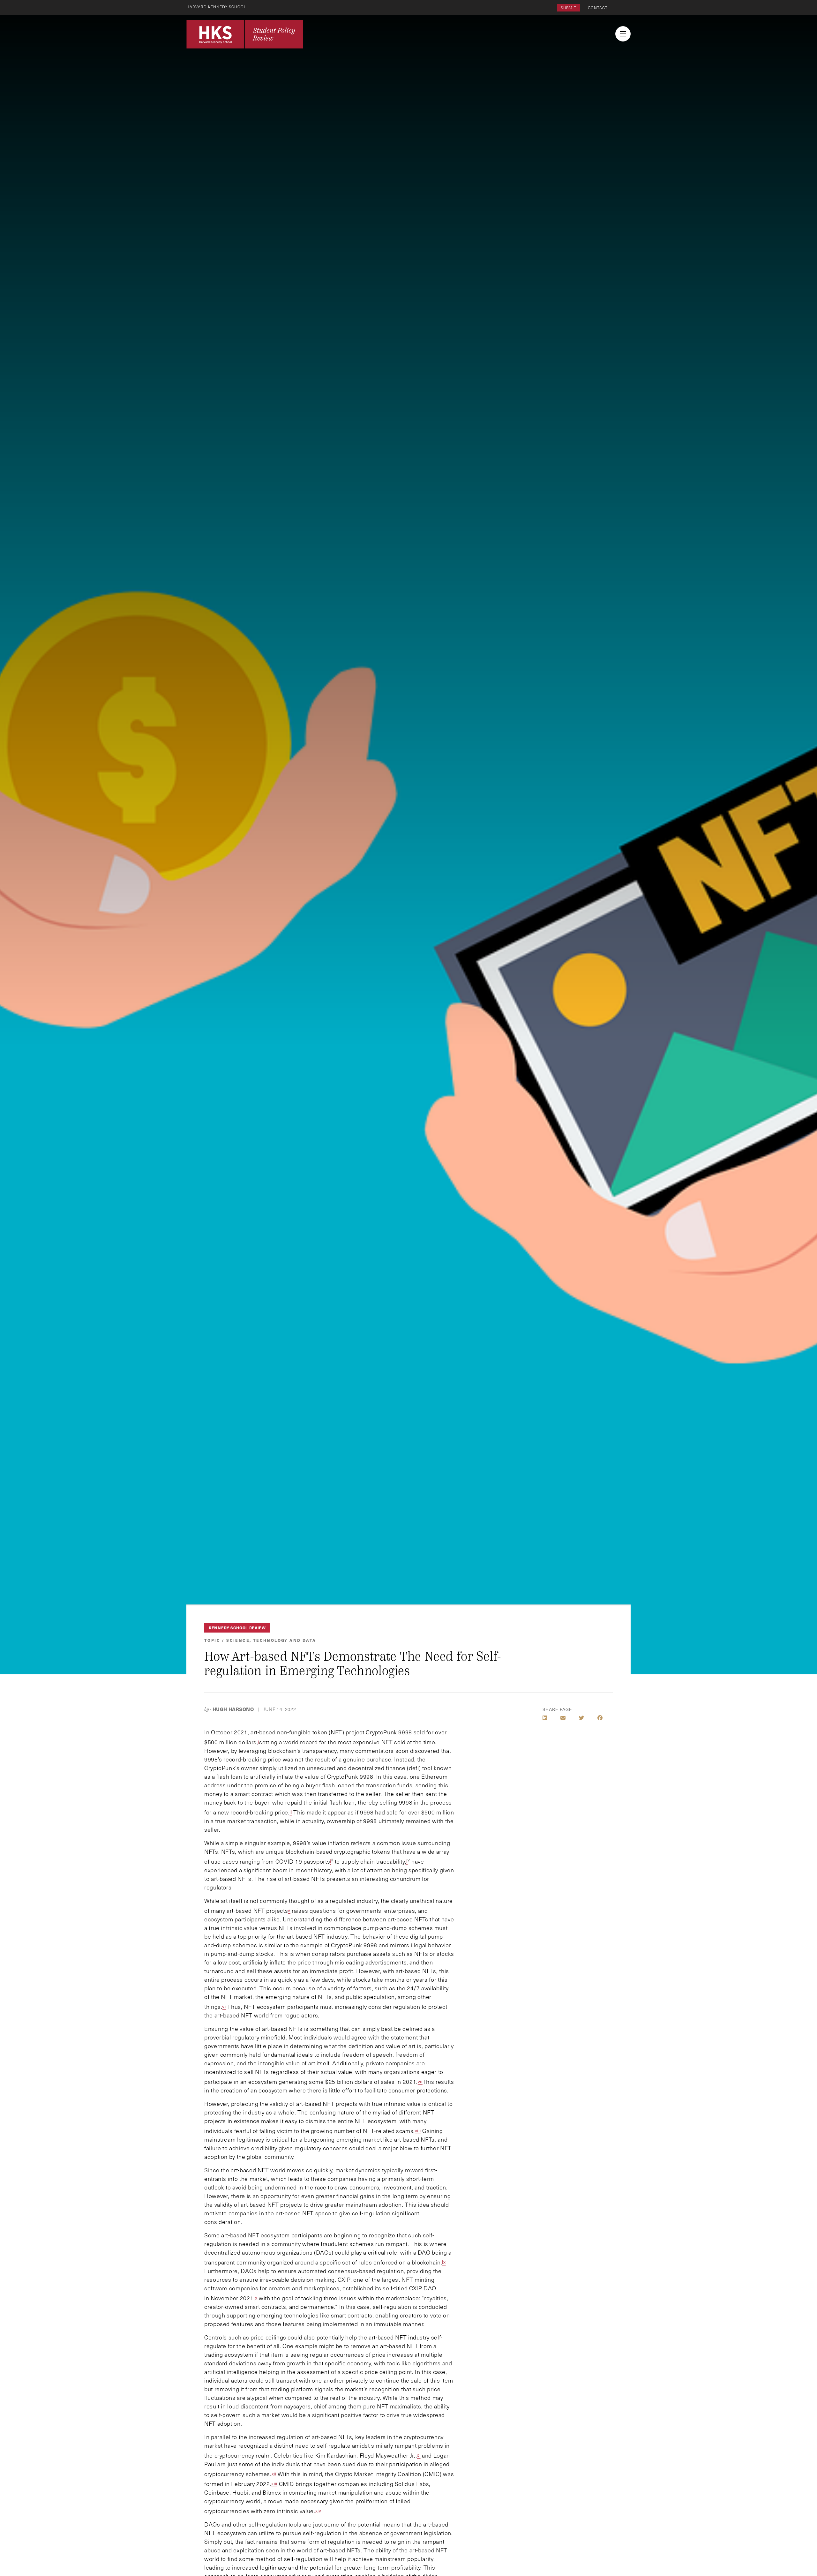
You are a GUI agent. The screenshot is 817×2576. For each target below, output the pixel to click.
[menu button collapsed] (623, 34)
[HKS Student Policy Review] (245, 34)
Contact (598, 8)
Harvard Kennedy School (216, 7)
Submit (569, 8)
